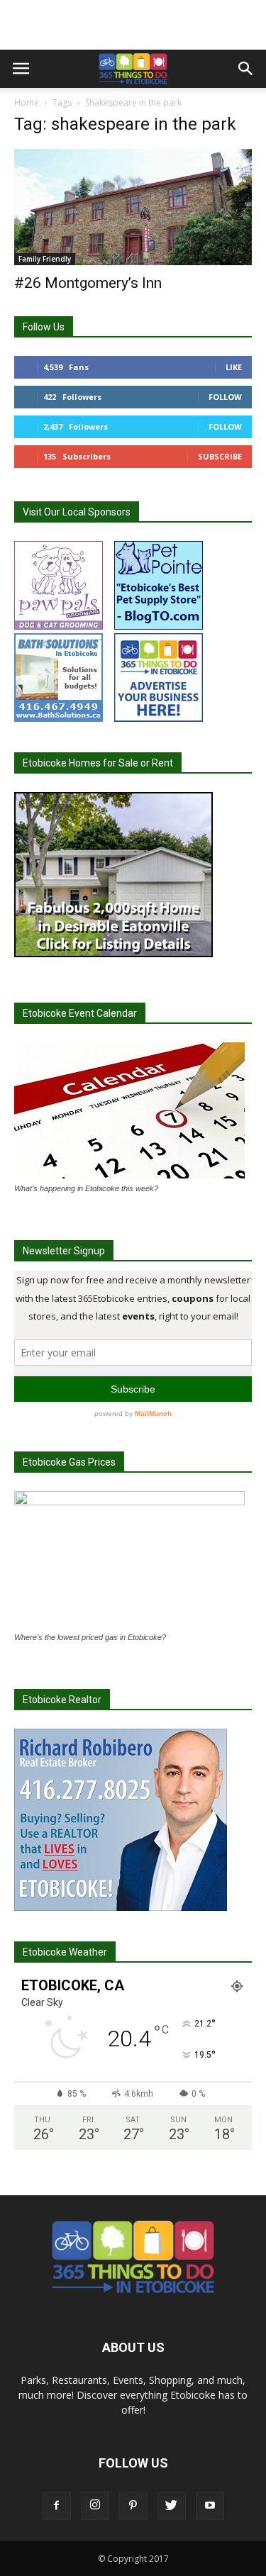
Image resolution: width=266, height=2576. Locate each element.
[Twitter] (172, 2506)
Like (234, 367)
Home (27, 102)
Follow (225, 397)
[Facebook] (57, 2506)
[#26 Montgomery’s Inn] (133, 207)
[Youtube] (210, 2506)
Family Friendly (45, 259)
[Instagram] (95, 2506)
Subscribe (220, 456)
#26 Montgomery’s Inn (88, 283)
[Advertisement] (133, 25)
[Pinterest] (133, 2506)
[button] (246, 69)
